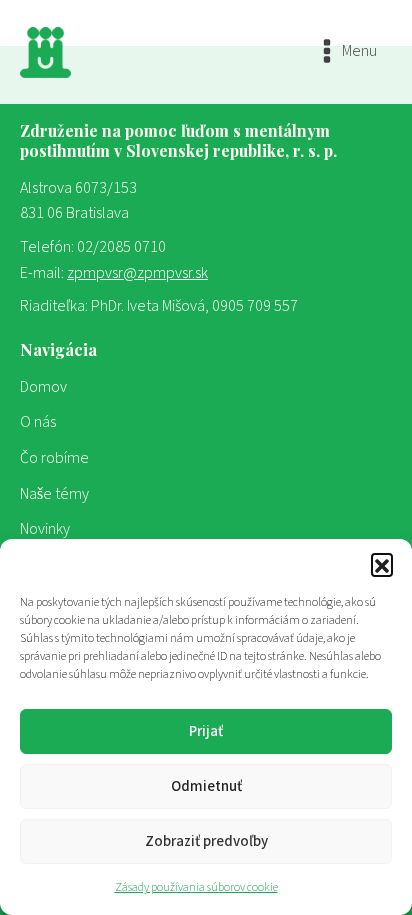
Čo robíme (54, 458)
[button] (382, 564)
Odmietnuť (206, 786)
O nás (38, 422)
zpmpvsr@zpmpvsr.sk (137, 273)
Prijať (206, 731)
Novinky (45, 529)
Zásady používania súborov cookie (196, 887)
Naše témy (54, 494)
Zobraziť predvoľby (206, 841)
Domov (43, 387)
